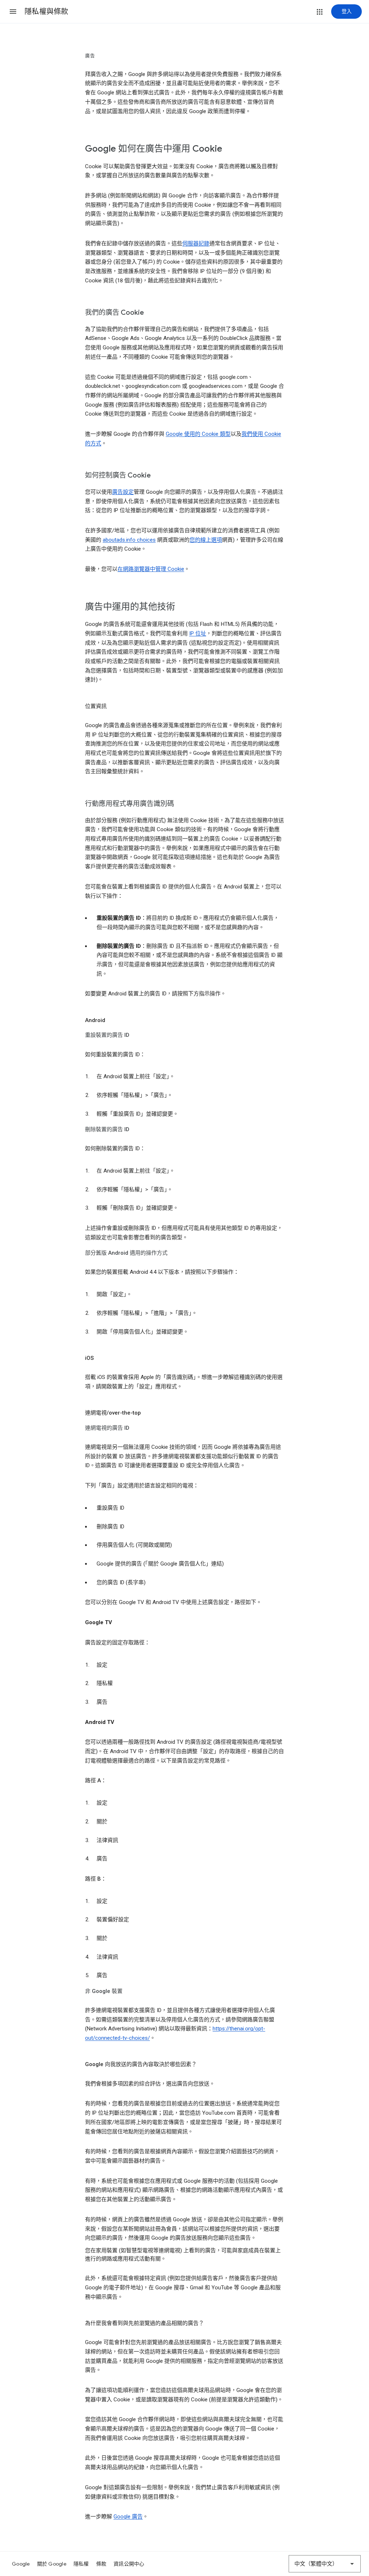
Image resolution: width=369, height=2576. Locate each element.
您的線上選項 (206, 540)
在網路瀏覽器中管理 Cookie (151, 569)
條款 (101, 2564)
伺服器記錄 (196, 243)
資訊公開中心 (129, 2564)
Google (21, 2564)
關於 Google (52, 2564)
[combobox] (325, 2564)
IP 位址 (198, 633)
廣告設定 (123, 492)
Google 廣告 (128, 2517)
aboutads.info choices (129, 540)
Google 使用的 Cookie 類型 (198, 434)
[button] (13, 12)
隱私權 (81, 2564)
